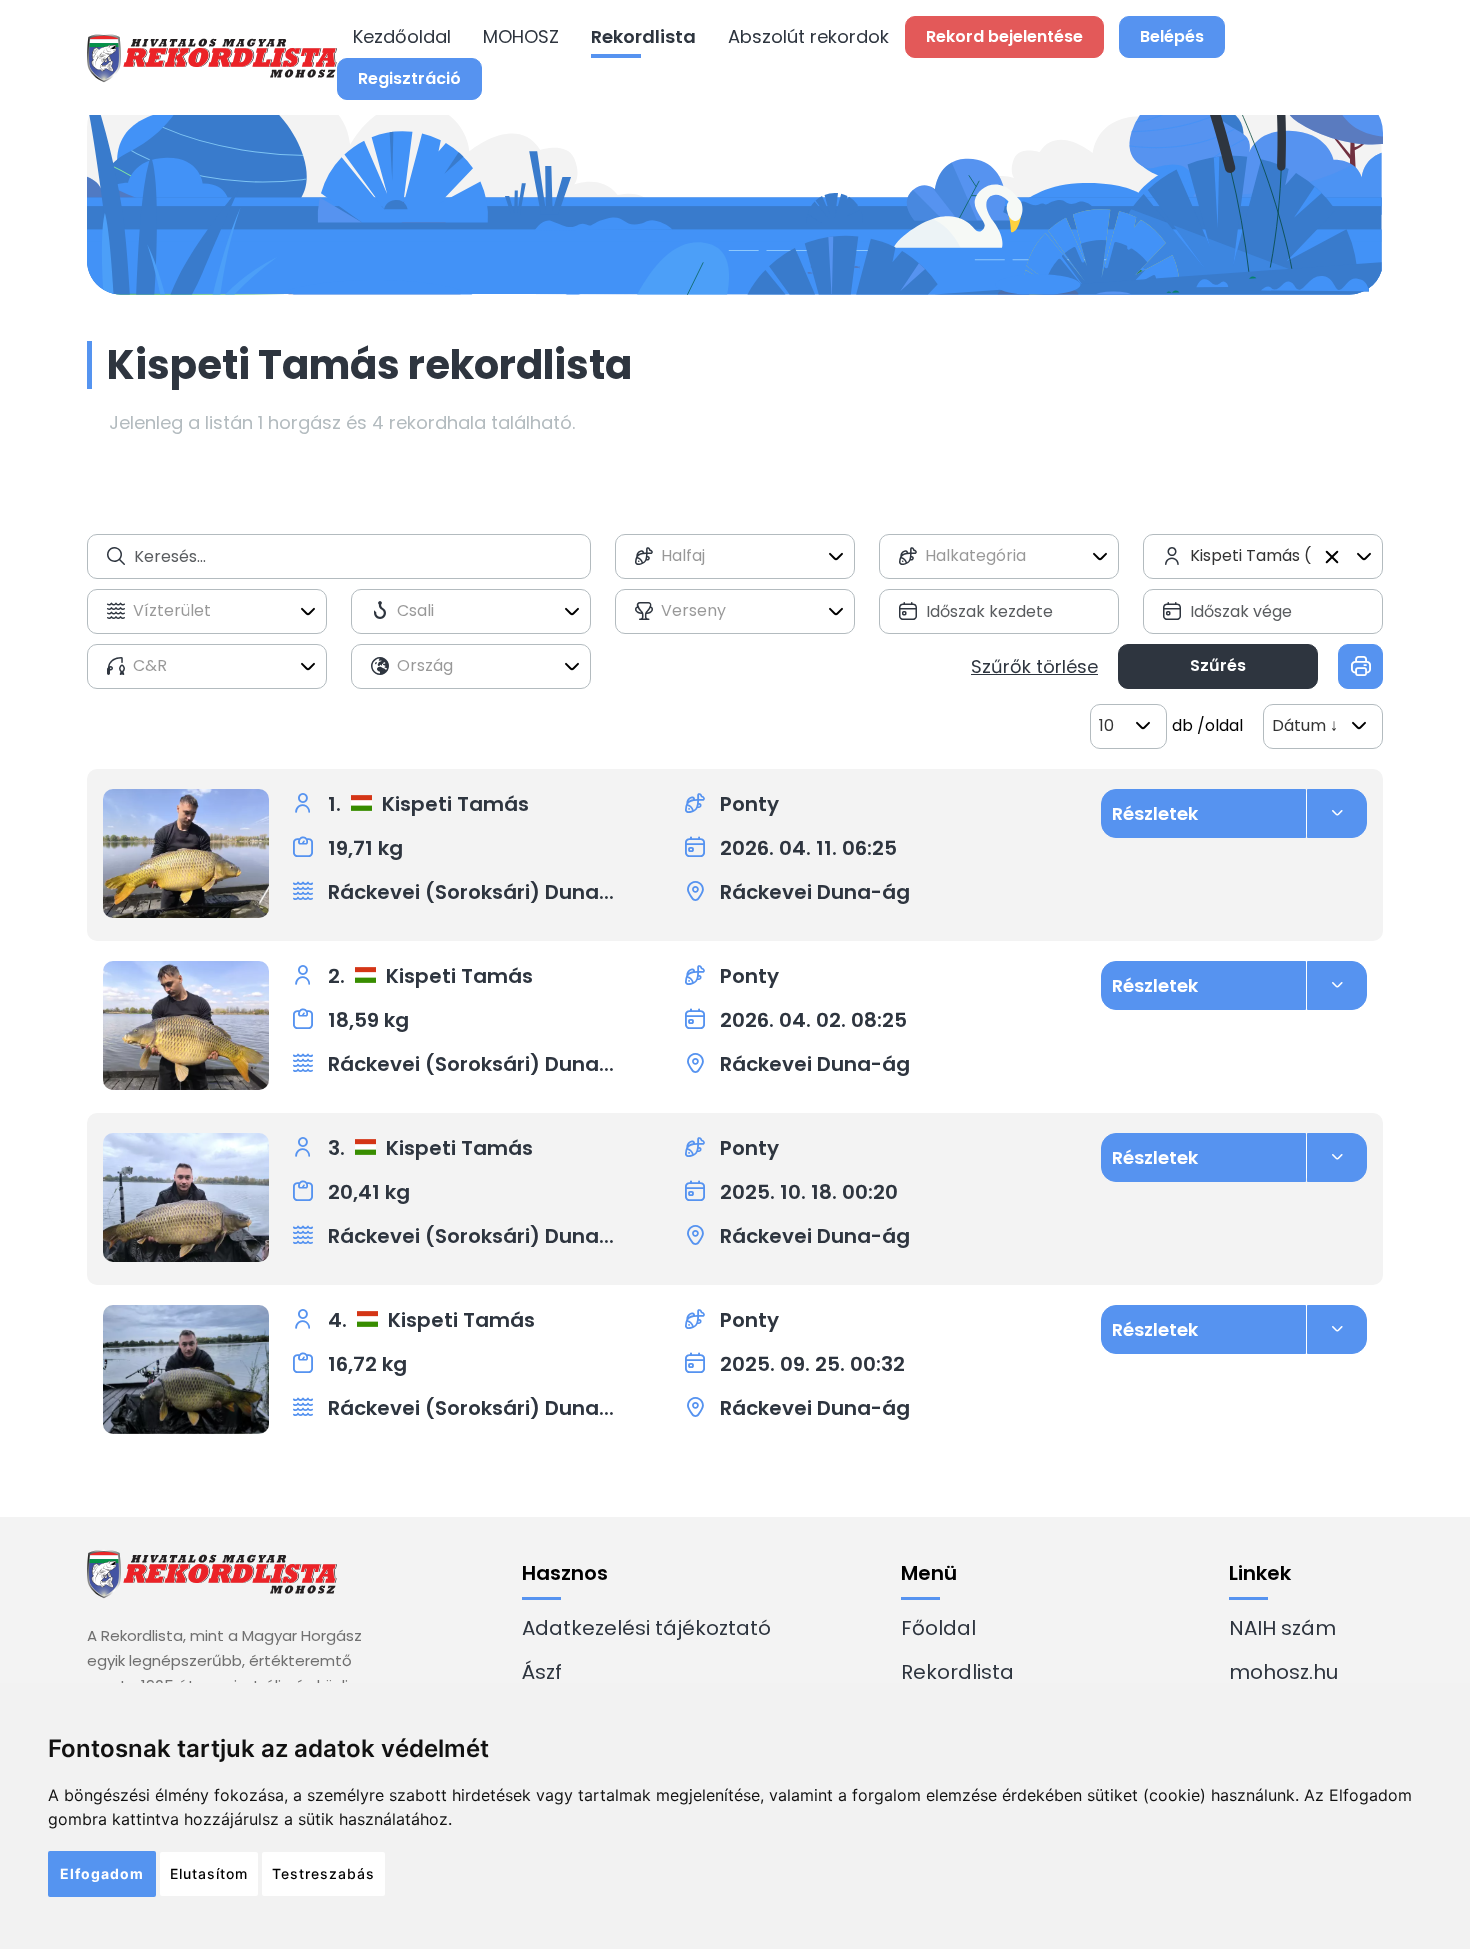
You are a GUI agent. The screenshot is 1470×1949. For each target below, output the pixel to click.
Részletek (1155, 813)
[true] (1360, 666)
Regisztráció (409, 78)
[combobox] (735, 556)
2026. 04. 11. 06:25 (808, 848)
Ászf (542, 1672)
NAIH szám (1282, 1628)
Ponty (749, 804)
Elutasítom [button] (209, 1873)
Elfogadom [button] (102, 1873)
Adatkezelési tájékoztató (646, 1628)
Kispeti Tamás (455, 804)
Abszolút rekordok (808, 36)
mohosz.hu (1283, 1672)
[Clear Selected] (1332, 557)
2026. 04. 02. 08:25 (813, 1020)
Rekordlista (643, 36)
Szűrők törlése (1034, 666)
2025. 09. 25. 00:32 (812, 1364)
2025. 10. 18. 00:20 (809, 1192)
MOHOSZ (521, 36)
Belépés (1172, 36)
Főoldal (938, 1628)
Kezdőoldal (402, 36)
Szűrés (1218, 665)
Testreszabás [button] (323, 1873)
